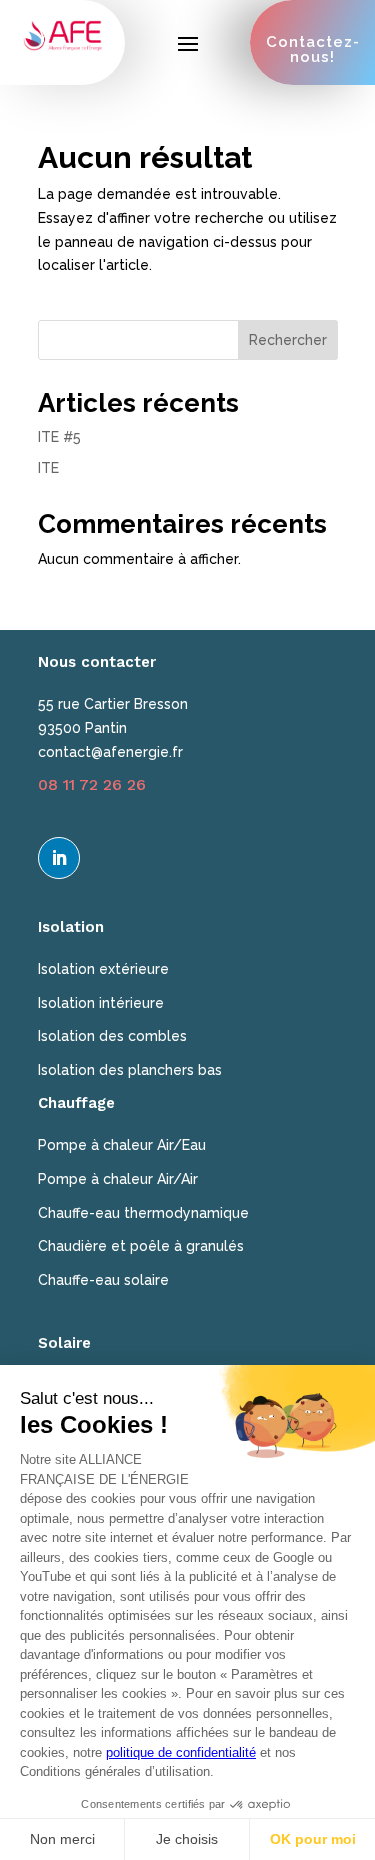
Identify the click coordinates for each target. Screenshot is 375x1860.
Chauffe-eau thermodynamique (143, 1213)
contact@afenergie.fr (110, 752)
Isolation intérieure (101, 1003)
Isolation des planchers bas (130, 1070)
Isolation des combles (112, 1036)
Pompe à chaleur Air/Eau (122, 1145)
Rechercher (288, 340)
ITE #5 (59, 437)
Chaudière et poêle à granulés (141, 1246)
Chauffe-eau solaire (103, 1280)
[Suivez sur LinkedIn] (59, 858)
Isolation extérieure (103, 969)
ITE (48, 468)
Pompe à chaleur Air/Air (118, 1179)
